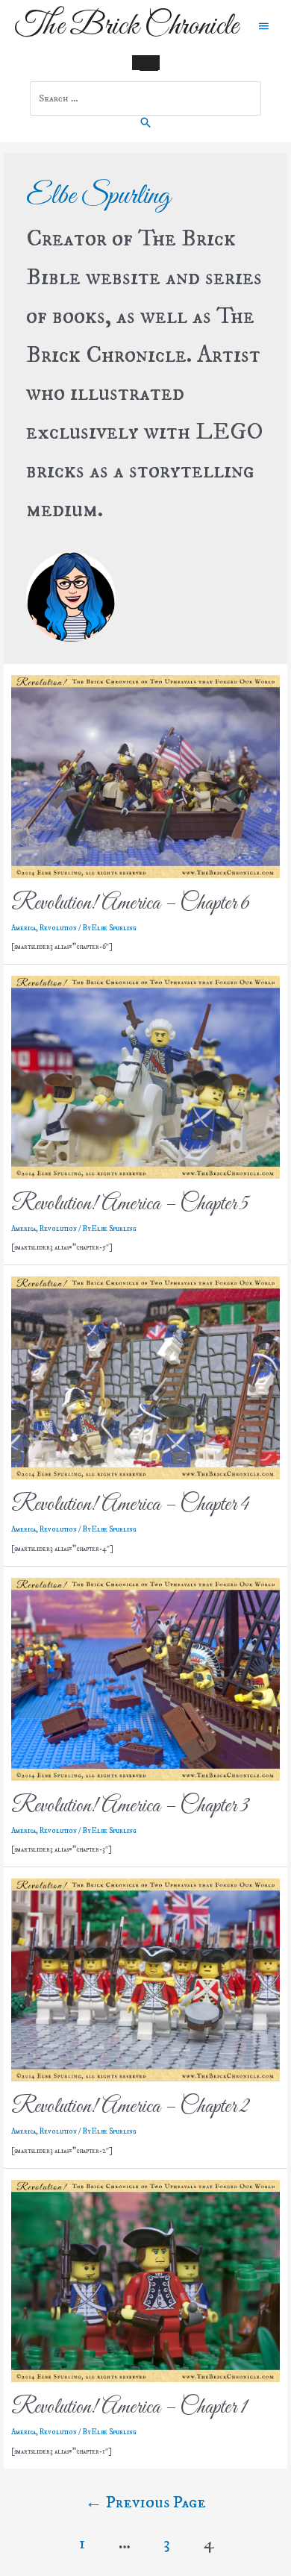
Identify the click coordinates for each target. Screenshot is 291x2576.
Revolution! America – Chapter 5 (130, 1204)
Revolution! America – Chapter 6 (131, 903)
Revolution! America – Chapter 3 (130, 1806)
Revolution (58, 928)
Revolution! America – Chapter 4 (130, 1505)
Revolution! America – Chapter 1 (129, 2407)
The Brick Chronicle (126, 26)
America (24, 928)
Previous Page (145, 2503)
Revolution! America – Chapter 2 (130, 2107)
